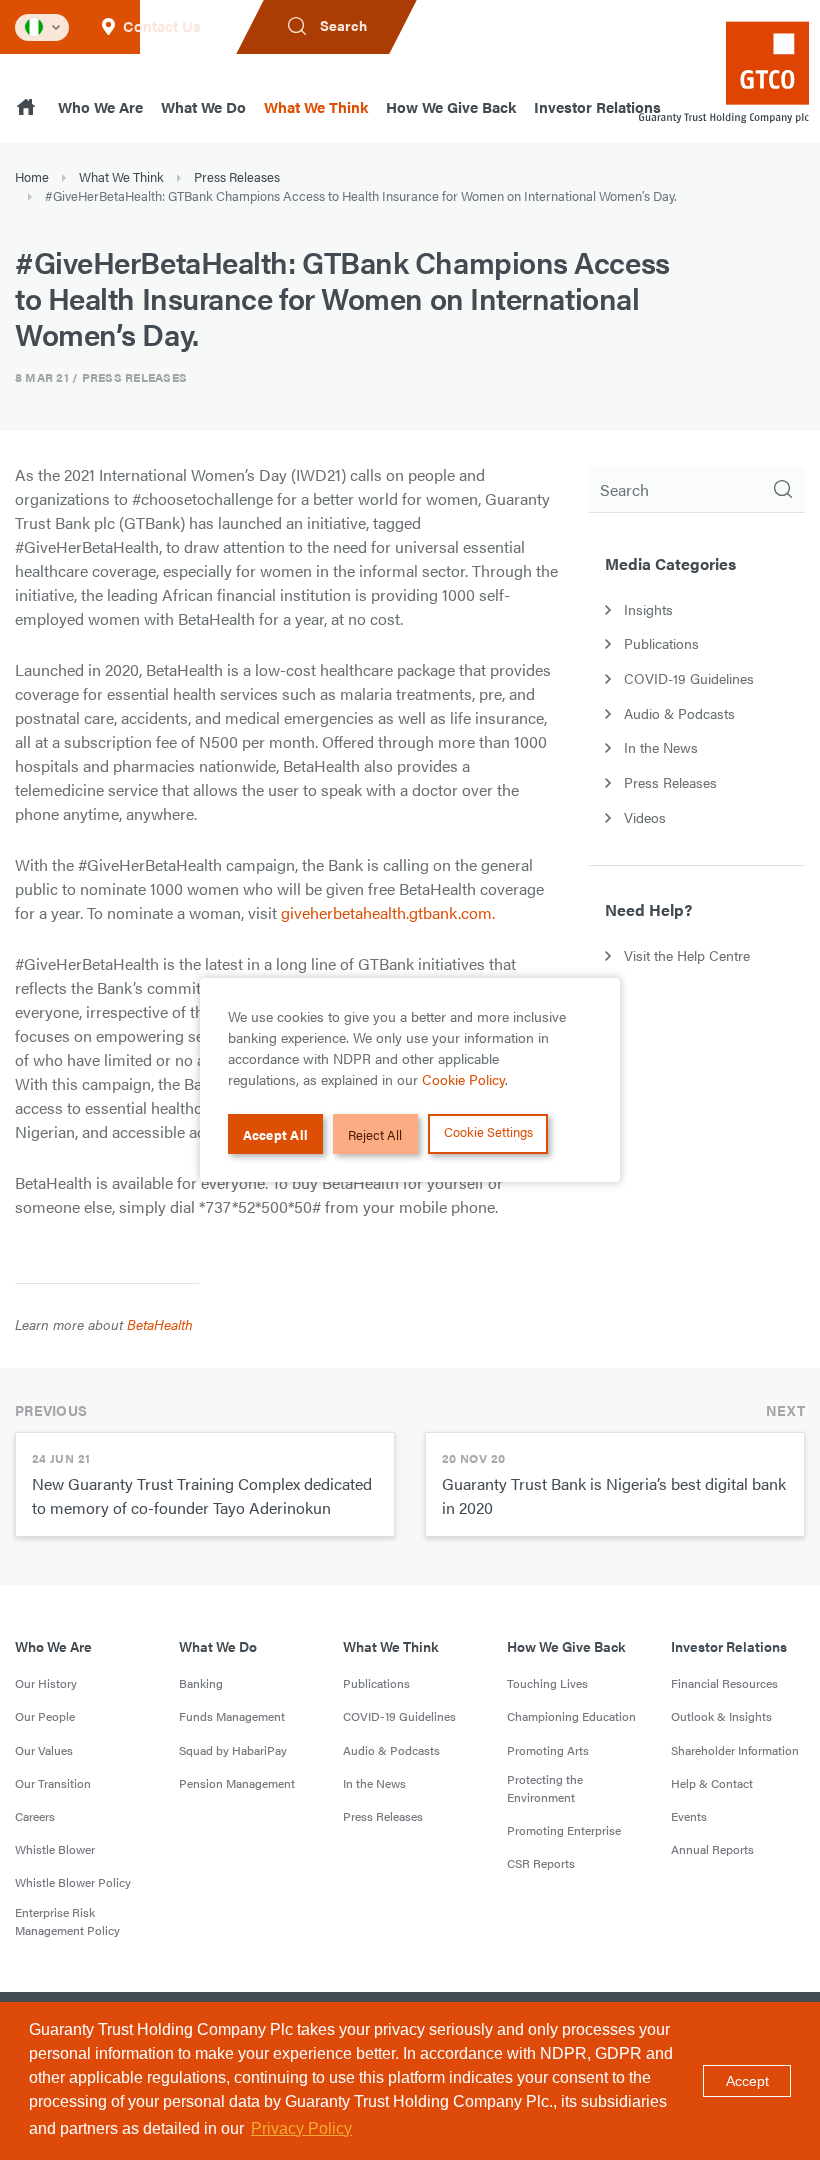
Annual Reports (712, 1849)
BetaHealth (160, 1324)
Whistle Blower (55, 1849)
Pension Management (237, 1783)
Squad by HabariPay (233, 1750)
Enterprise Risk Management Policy (67, 1921)
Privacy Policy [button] (301, 2128)
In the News (374, 1783)
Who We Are (100, 106)
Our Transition (53, 1783)
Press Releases (237, 176)
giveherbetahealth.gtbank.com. (388, 912)
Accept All (276, 1134)
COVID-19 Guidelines (399, 1716)
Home (32, 176)
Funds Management (232, 1716)
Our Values (44, 1750)
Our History (46, 1683)
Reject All (375, 1134)
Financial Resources (724, 1683)
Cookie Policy (463, 1079)
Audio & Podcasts (391, 1750)
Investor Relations (597, 106)
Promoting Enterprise (564, 1830)
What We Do (203, 106)
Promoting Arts (548, 1750)
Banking (201, 1683)
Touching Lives (547, 1683)
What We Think (316, 106)
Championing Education (571, 1716)
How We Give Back (451, 106)
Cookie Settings (488, 1131)
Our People (45, 1716)
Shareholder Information (735, 1750)
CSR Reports (541, 1863)
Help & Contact (712, 1783)
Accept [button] (747, 2081)
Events (689, 1816)
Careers (35, 1816)
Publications (376, 1683)
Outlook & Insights (721, 1716)
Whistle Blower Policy (73, 1882)
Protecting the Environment (545, 1788)
